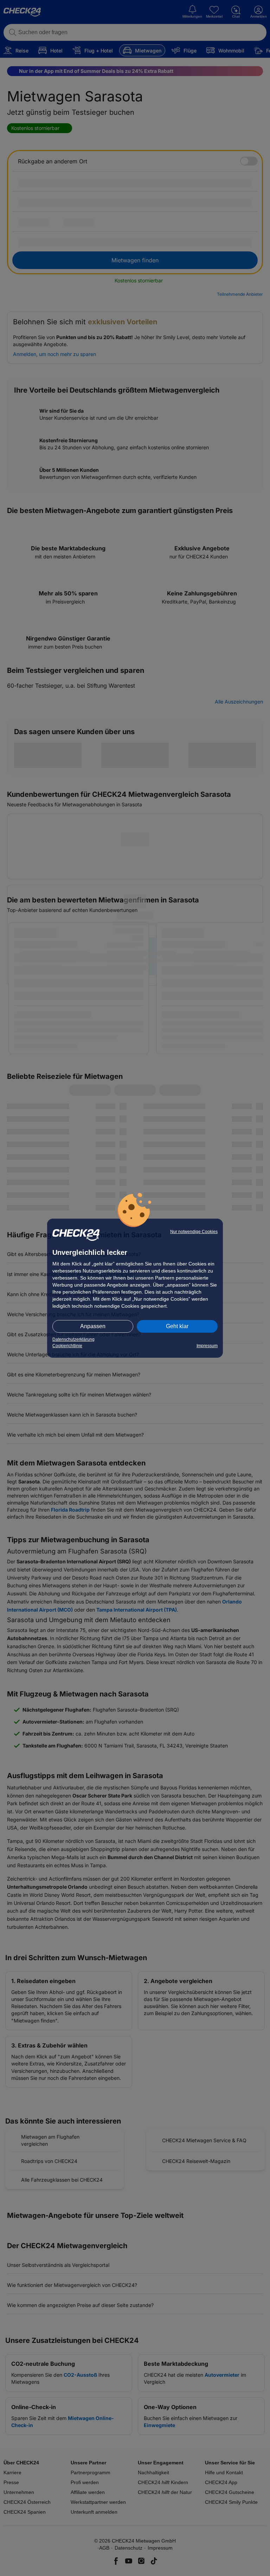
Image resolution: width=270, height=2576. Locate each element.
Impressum (207, 1346)
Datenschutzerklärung (73, 1339)
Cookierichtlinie (67, 1346)
